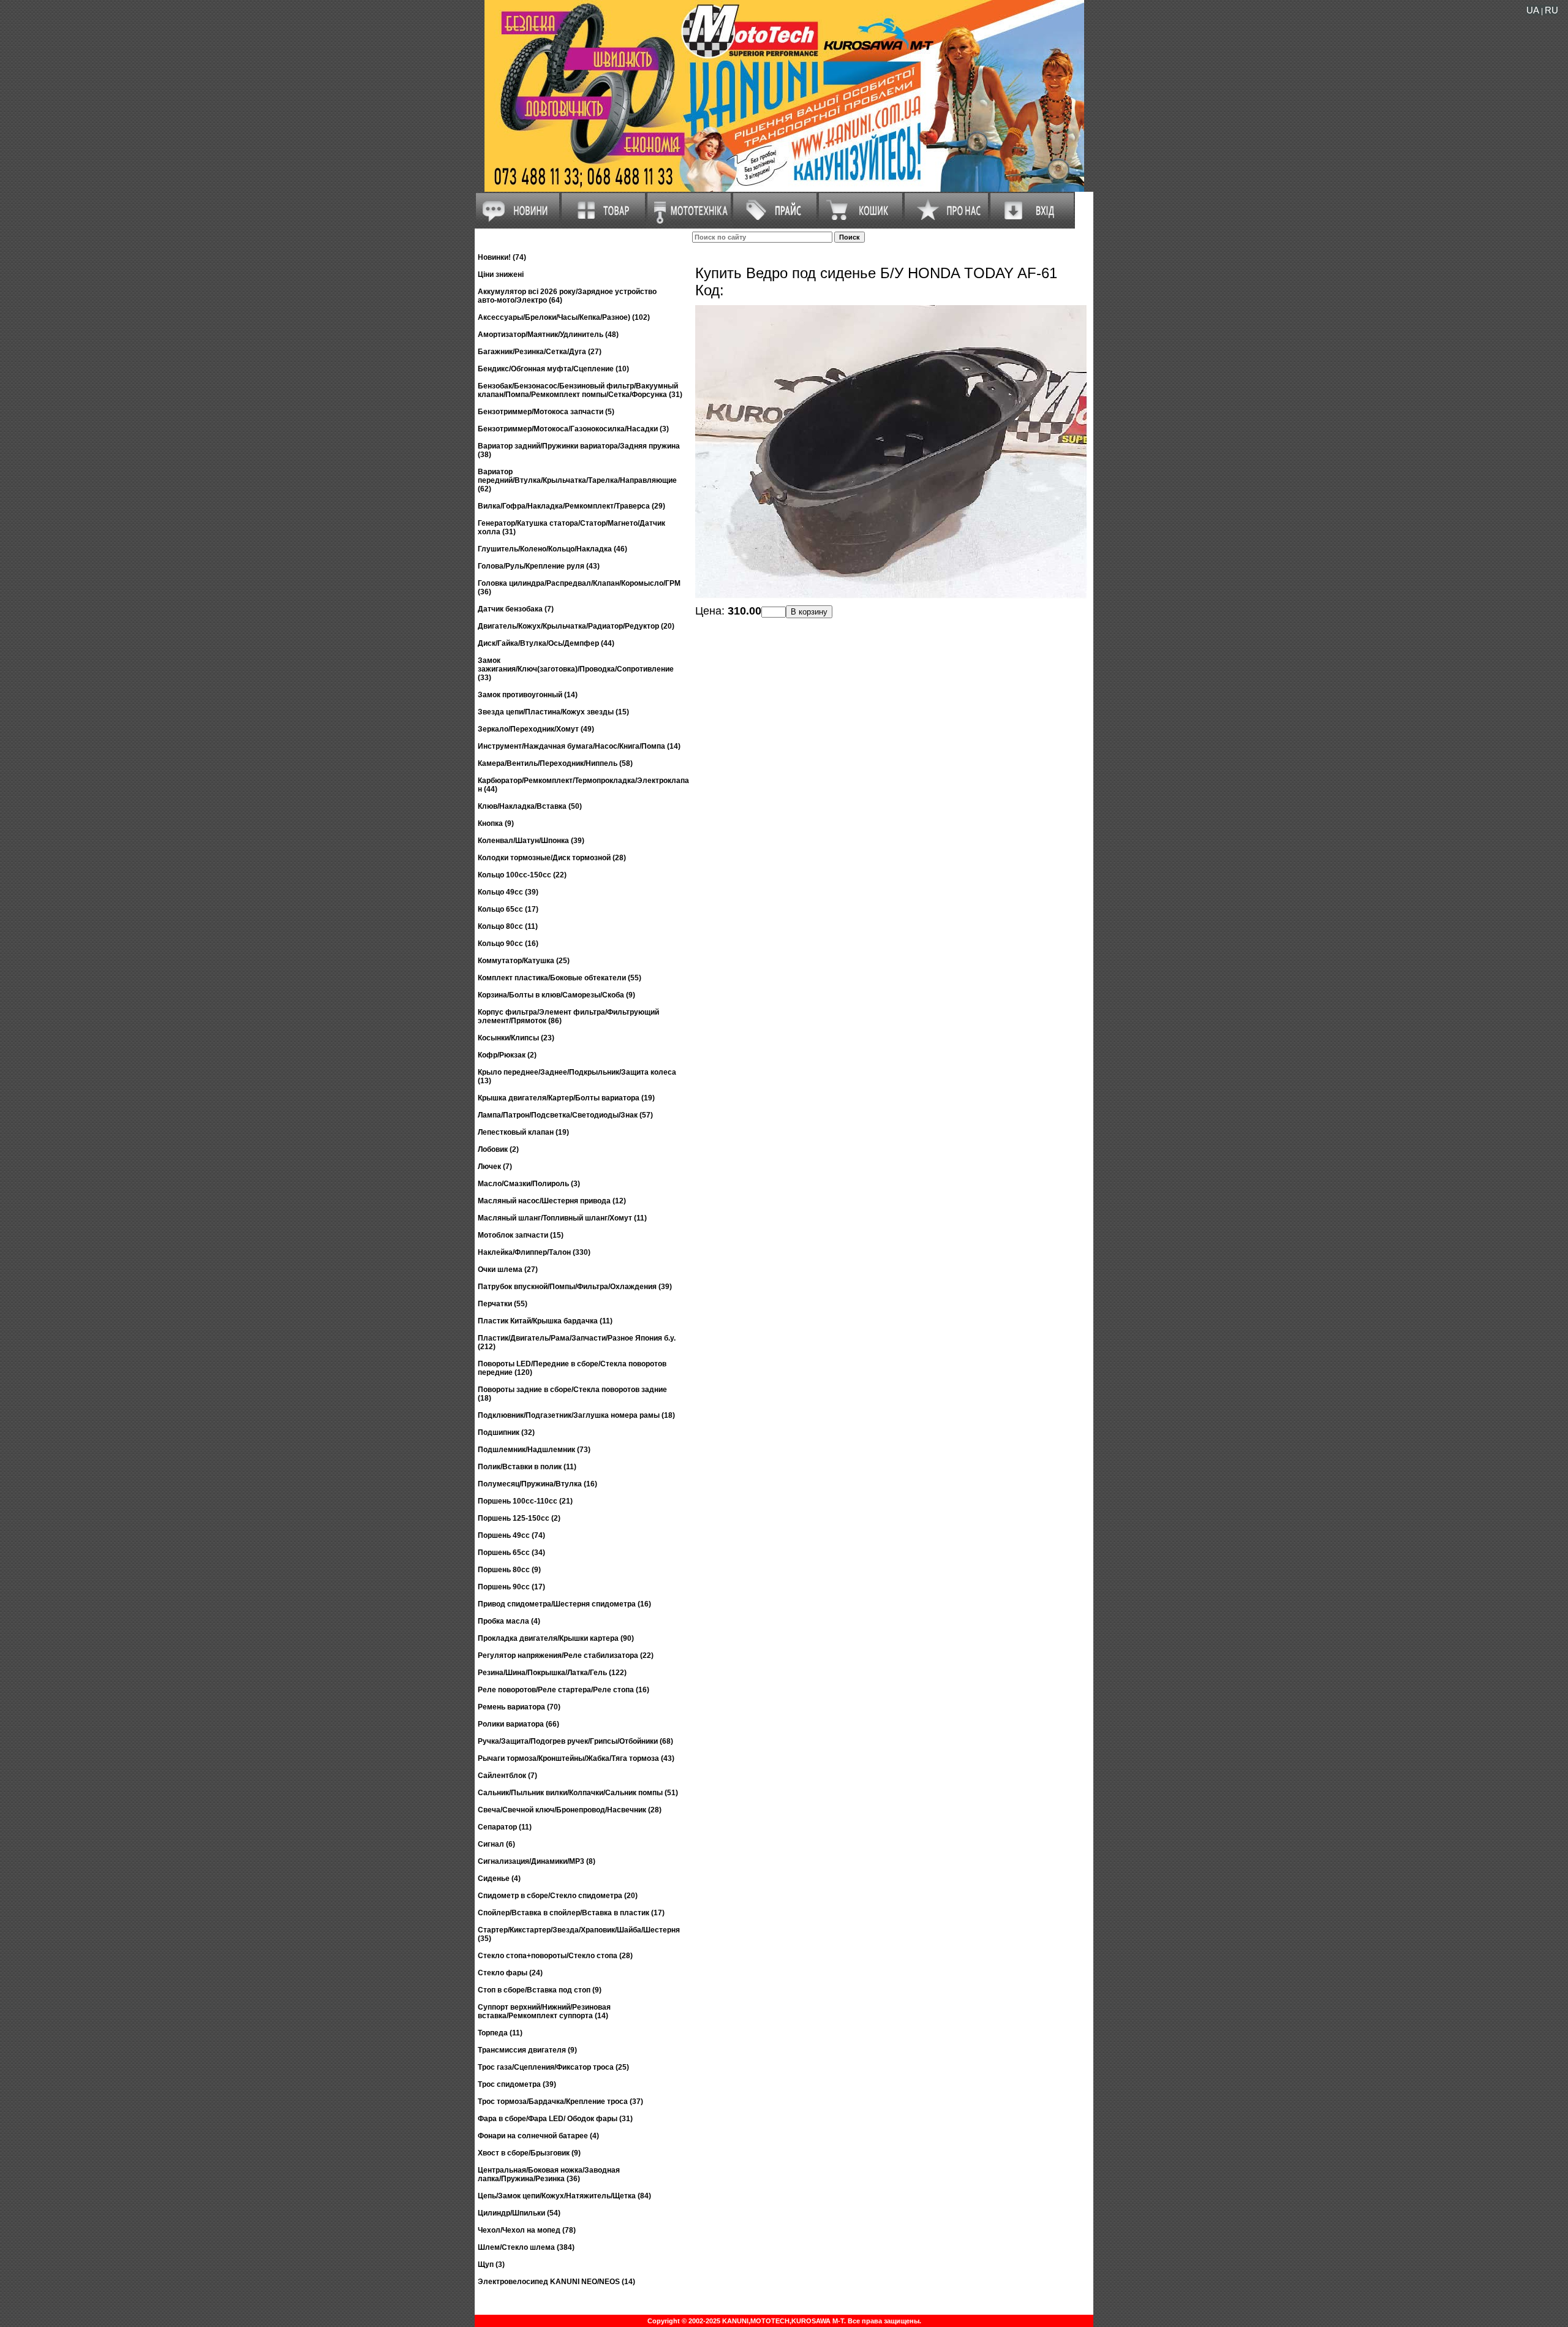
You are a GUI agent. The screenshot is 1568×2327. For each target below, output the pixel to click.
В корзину (809, 612)
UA (1533, 10)
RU (1551, 10)
